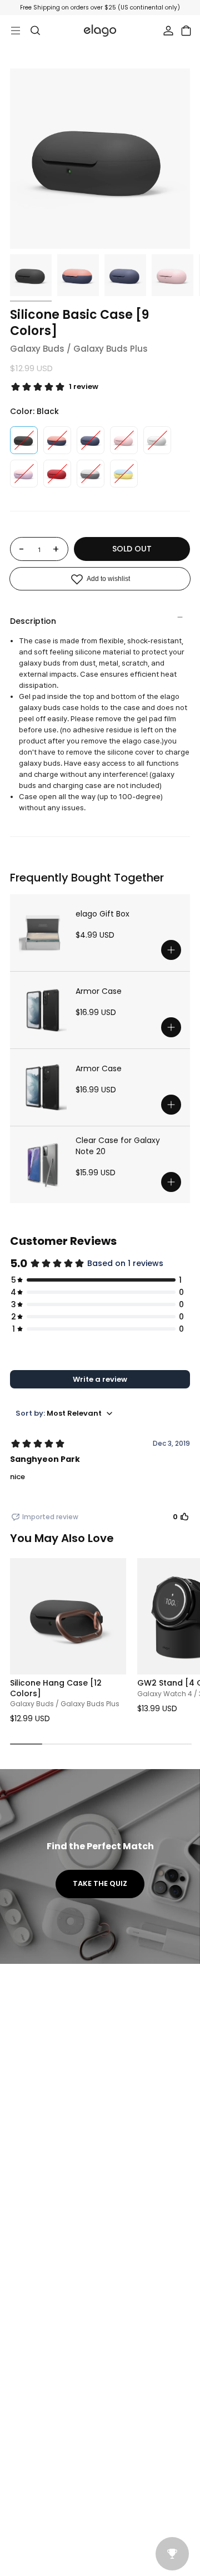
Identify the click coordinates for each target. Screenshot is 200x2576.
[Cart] (186, 31)
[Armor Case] (43, 1010)
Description (33, 621)
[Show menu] (16, 31)
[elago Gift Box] (43, 933)
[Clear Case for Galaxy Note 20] (43, 1165)
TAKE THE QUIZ (100, 1883)
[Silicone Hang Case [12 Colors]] (68, 1616)
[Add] (171, 950)
